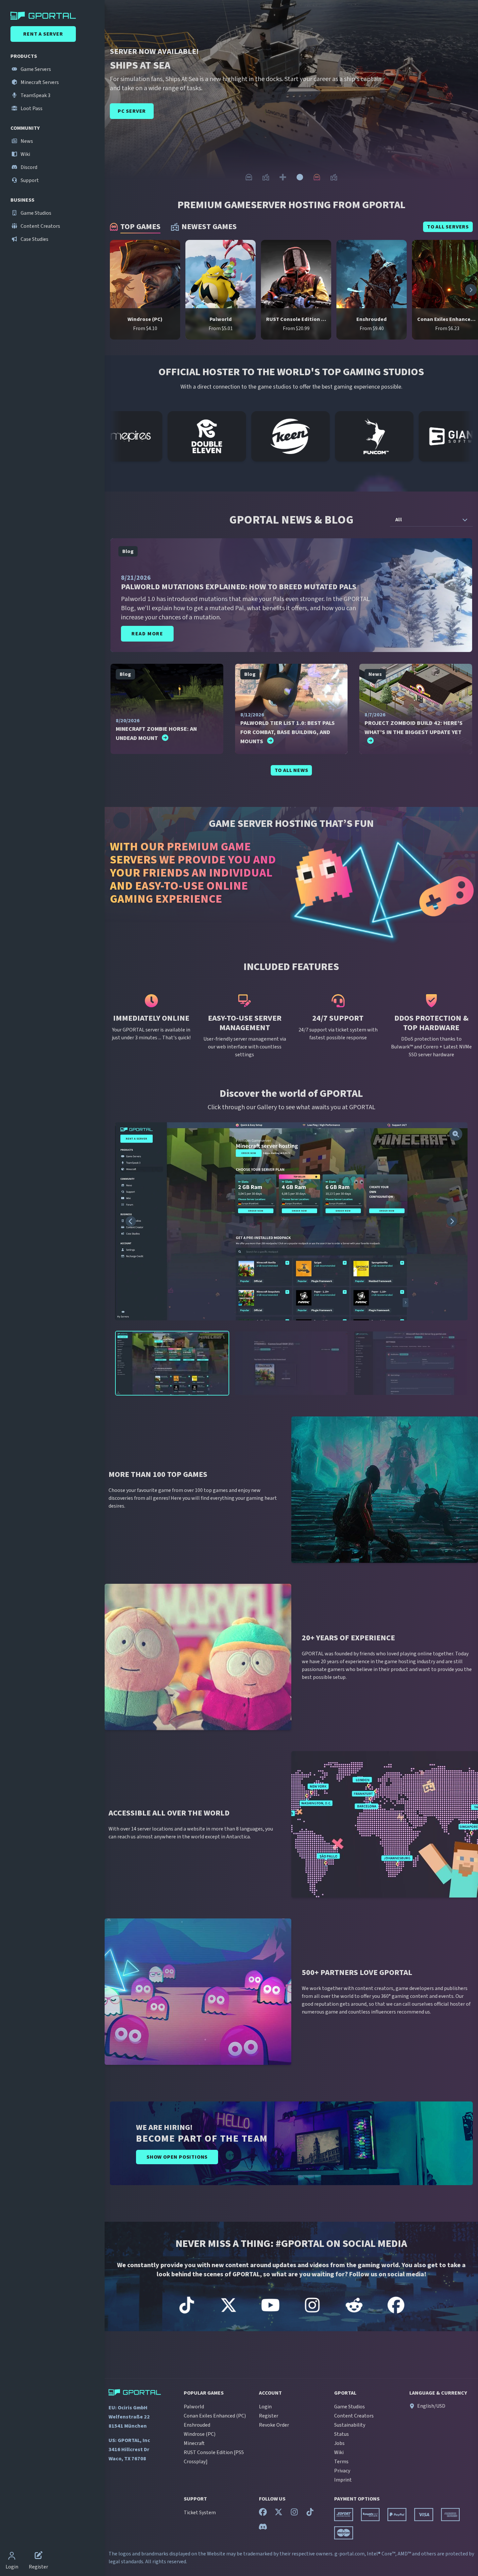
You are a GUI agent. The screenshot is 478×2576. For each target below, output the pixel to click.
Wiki (25, 154)
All (399, 520)
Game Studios (35, 213)
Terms (341, 2462)
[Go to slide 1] (249, 177)
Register (269, 2416)
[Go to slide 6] (334, 177)
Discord (28, 167)
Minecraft (194, 2443)
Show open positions (177, 2157)
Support (29, 180)
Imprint (343, 2480)
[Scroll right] (471, 290)
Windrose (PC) (200, 2434)
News (26, 141)
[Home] (54, 16)
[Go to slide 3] (283, 177)
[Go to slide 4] (300, 177)
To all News (291, 770)
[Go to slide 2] (266, 177)
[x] (279, 2514)
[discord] (263, 2528)
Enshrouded (197, 2425)
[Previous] (116, 99)
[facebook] (263, 2514)
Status (341, 2434)
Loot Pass (31, 109)
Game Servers (35, 69)
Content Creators (40, 226)
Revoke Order (274, 2425)
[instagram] (294, 2514)
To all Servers (448, 227)
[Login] (12, 2556)
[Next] (466, 99)
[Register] (39, 2556)
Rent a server (43, 34)
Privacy (342, 2471)
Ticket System (200, 2513)
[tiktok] (310, 2514)
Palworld (194, 2407)
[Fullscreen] (456, 1134)
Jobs (339, 2443)
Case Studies (34, 239)
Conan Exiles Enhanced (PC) (215, 2416)
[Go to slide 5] (317, 177)
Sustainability (350, 2425)
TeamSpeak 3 (35, 95)
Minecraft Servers (39, 82)
